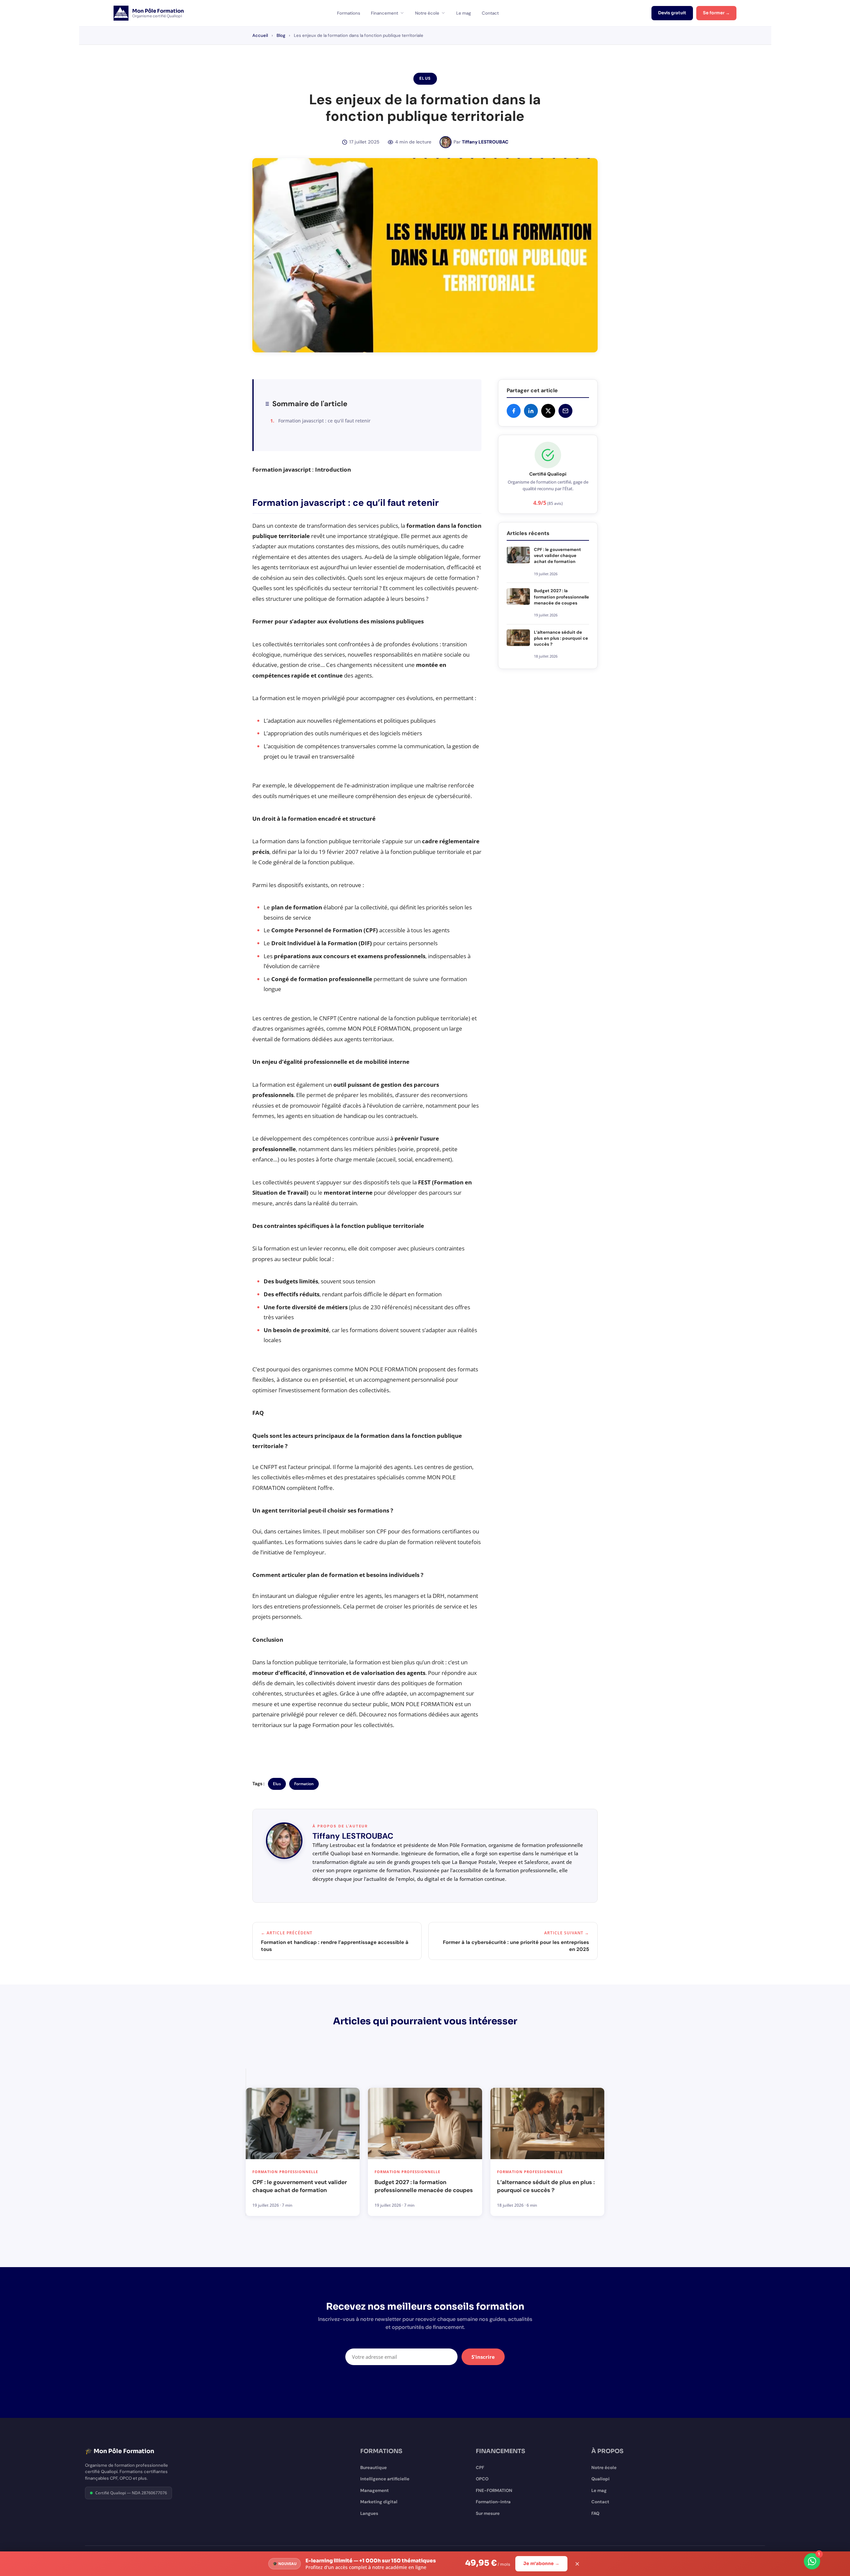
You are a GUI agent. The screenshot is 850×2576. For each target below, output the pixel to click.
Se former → (716, 13)
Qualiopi (600, 2479)
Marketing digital (379, 2502)
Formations (349, 13)
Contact (490, 13)
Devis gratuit (672, 13)
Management (375, 2490)
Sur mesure (488, 2513)
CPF (480, 2468)
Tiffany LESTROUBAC (485, 142)
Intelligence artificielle (385, 2479)
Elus (277, 1784)
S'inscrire (483, 2357)
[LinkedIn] (531, 411)
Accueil (260, 35)
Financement (384, 13)
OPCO (482, 2479)
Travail (297, 1193)
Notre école (427, 13)
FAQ (595, 2513)
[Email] (565, 411)
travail (302, 756)
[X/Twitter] (548, 411)
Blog (281, 35)
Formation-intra (493, 2502)
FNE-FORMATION (494, 2490)
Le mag (464, 13)
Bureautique (374, 2468)
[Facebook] (514, 411)
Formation (304, 1784)
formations (296, 1039)
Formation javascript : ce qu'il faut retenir (324, 421)
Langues (369, 2513)
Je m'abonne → (541, 2564)
